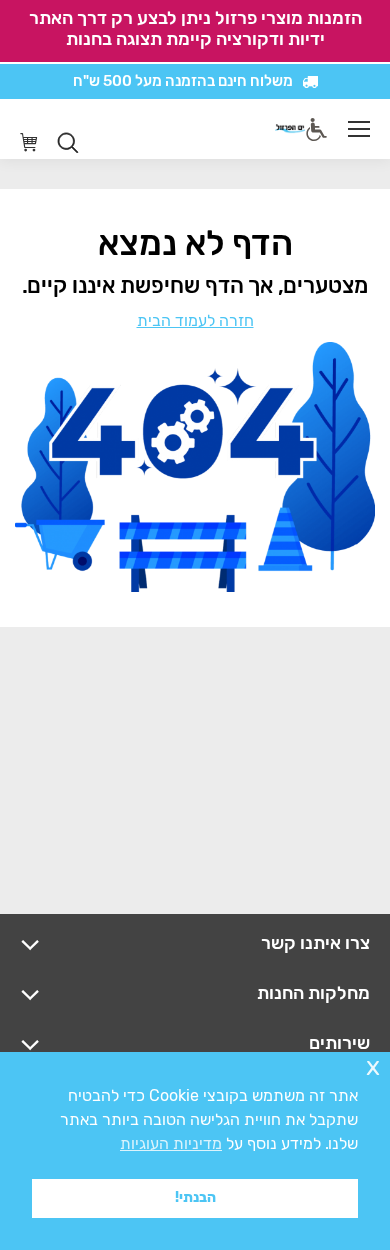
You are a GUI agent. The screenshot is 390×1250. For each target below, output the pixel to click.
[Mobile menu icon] (359, 129)
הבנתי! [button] (195, 1197)
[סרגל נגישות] (316, 129)
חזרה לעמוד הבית (195, 320)
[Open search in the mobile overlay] (68, 143)
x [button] (373, 1066)
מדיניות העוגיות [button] (171, 1143)
